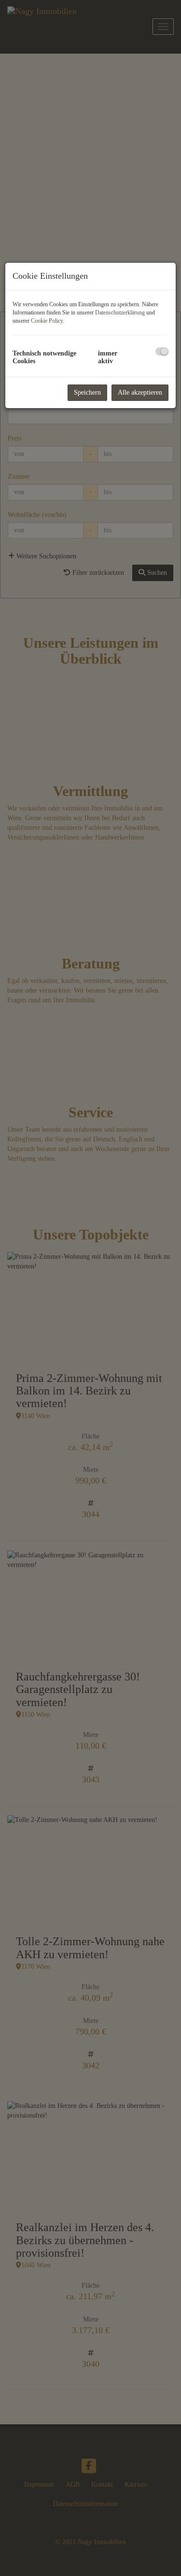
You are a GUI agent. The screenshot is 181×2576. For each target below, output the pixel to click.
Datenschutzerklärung (120, 313)
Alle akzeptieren (140, 392)
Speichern (87, 392)
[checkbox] (162, 351)
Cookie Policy (47, 321)
